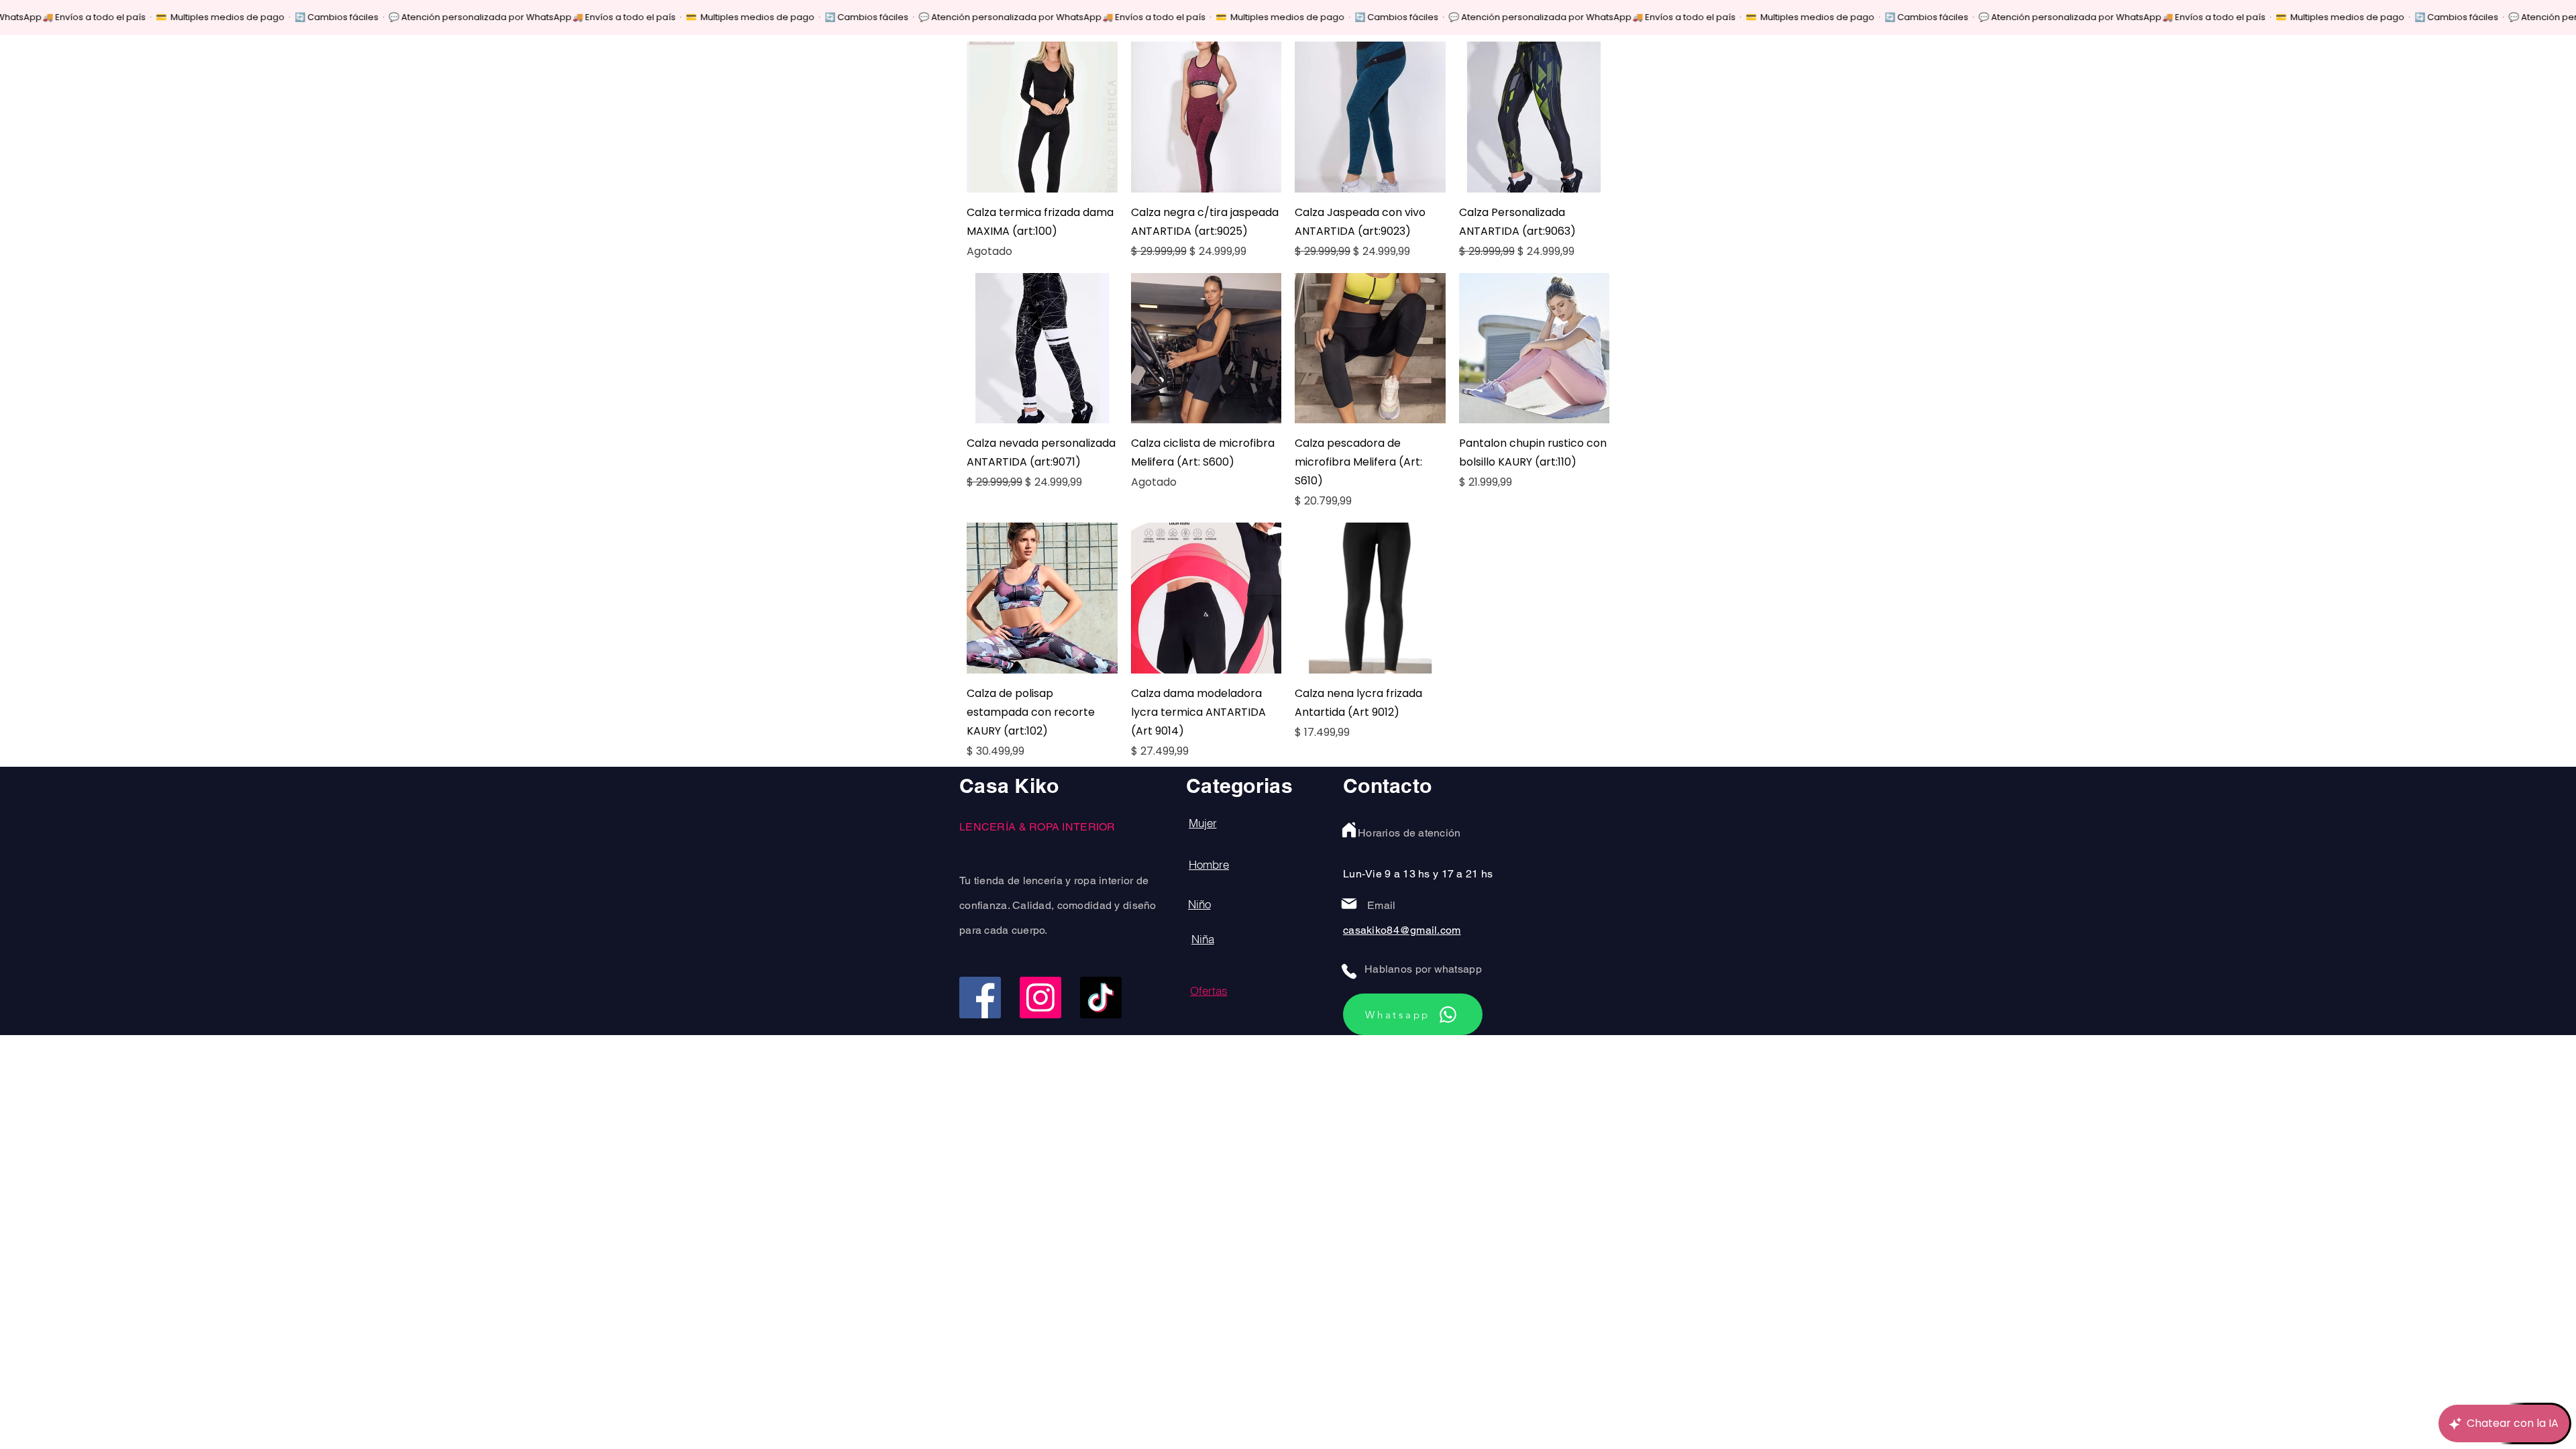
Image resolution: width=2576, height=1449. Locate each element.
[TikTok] (1101, 998)
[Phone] (1349, 971)
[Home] (1349, 830)
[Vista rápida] (1042, 117)
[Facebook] (980, 998)
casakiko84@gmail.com (1402, 930)
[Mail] (1349, 904)
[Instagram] (1040, 998)
